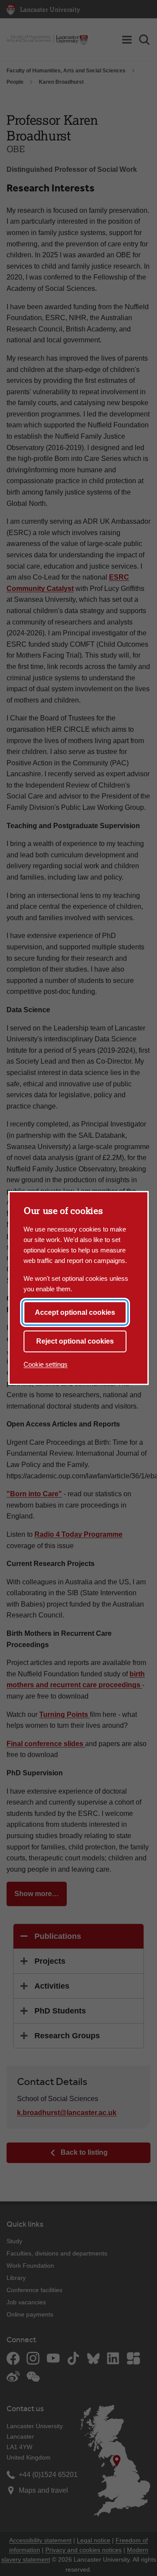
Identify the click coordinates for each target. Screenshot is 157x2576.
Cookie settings (46, 1364)
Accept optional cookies (75, 1312)
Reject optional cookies (75, 1341)
